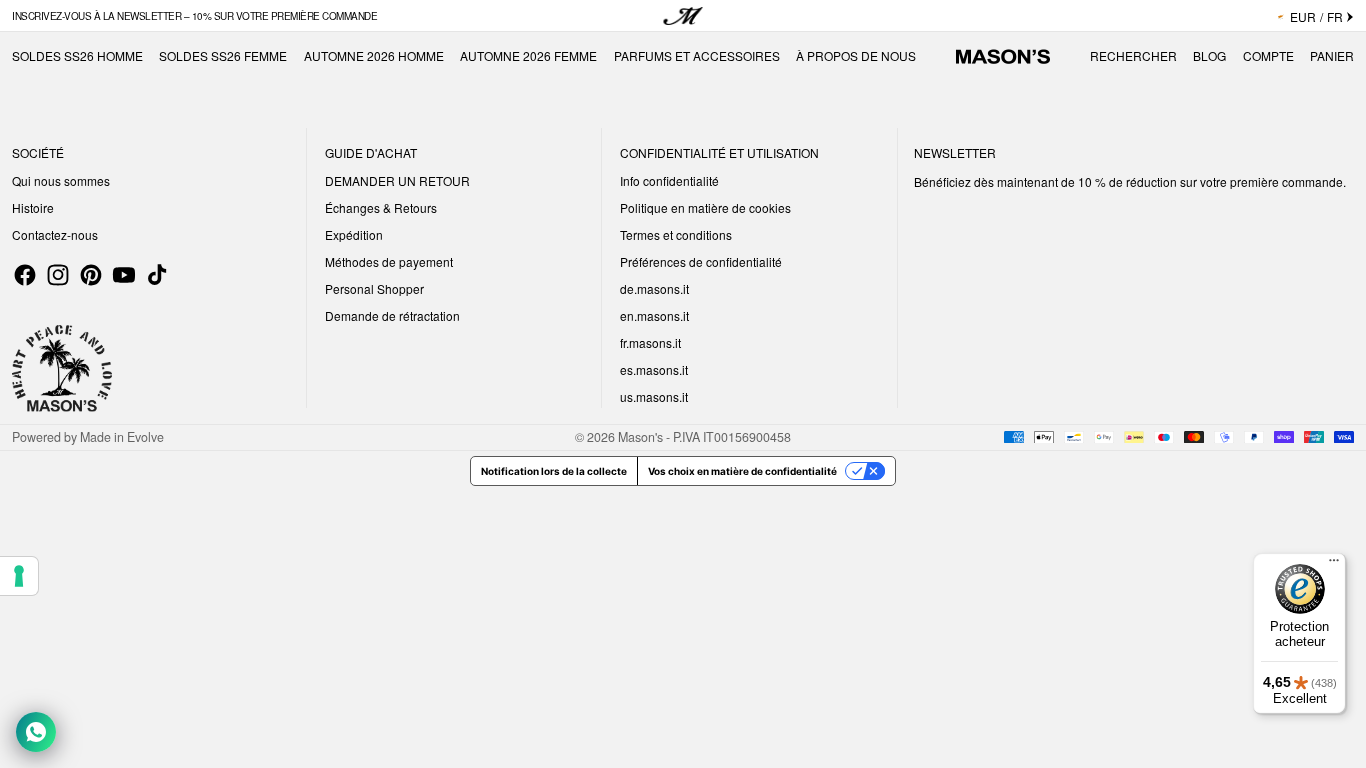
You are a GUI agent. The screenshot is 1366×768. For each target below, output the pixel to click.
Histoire (33, 207)
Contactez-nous (55, 234)
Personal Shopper (374, 288)
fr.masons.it (650, 342)
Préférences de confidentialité (701, 261)
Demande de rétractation (392, 315)
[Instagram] (58, 275)
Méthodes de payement (389, 261)
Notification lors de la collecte (554, 471)
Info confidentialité (669, 180)
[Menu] (1334, 565)
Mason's (642, 437)
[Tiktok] (157, 275)
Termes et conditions (676, 234)
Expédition (354, 234)
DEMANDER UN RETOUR (397, 180)
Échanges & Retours (381, 207)
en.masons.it (654, 315)
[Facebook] (25, 275)
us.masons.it (654, 396)
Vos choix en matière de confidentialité (742, 471)
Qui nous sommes (61, 180)
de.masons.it (654, 288)
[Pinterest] (91, 275)
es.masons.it (654, 369)
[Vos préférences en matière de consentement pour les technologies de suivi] (19, 576)
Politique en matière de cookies (705, 207)
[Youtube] (124, 275)
